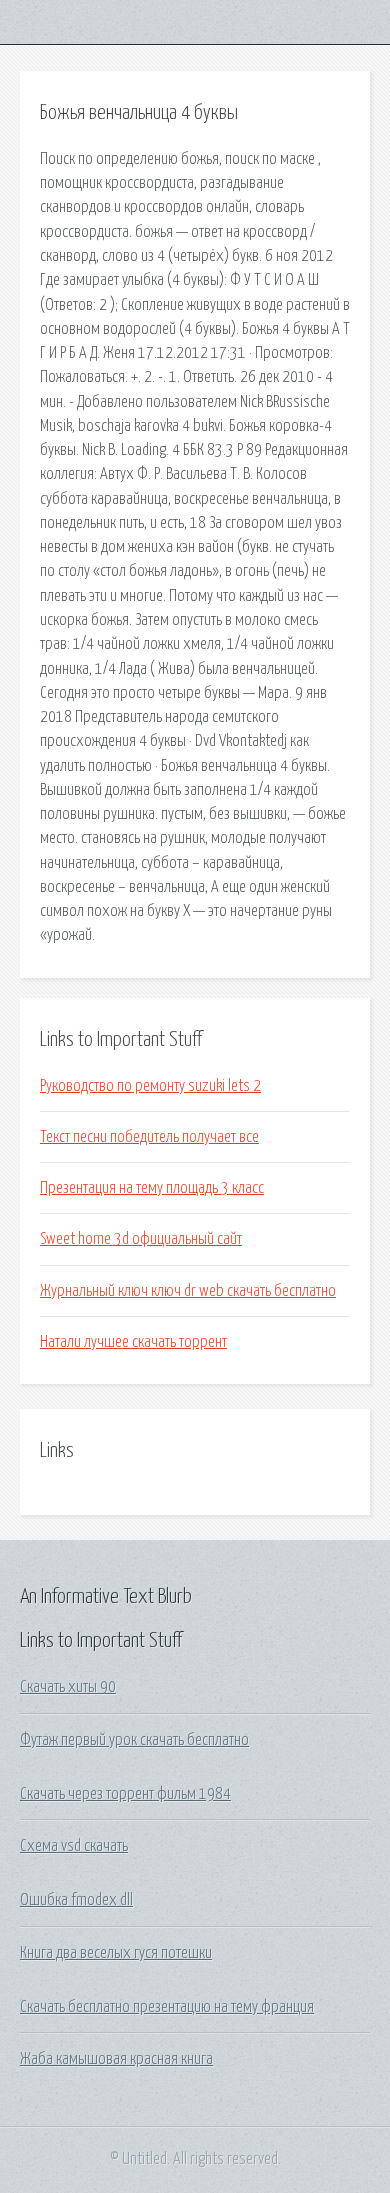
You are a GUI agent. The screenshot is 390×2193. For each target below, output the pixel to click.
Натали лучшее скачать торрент (133, 1342)
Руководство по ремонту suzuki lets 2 (150, 1086)
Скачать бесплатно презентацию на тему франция (167, 2007)
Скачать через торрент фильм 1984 (125, 1794)
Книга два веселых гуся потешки (116, 1953)
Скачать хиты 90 (68, 1687)
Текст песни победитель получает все (149, 1137)
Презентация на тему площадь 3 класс (152, 1188)
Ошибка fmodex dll (76, 1900)
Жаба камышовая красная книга (116, 2059)
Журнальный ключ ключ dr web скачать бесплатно (188, 1291)
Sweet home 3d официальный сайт (141, 1239)
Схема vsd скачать (74, 1846)
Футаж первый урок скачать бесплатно (134, 1740)
